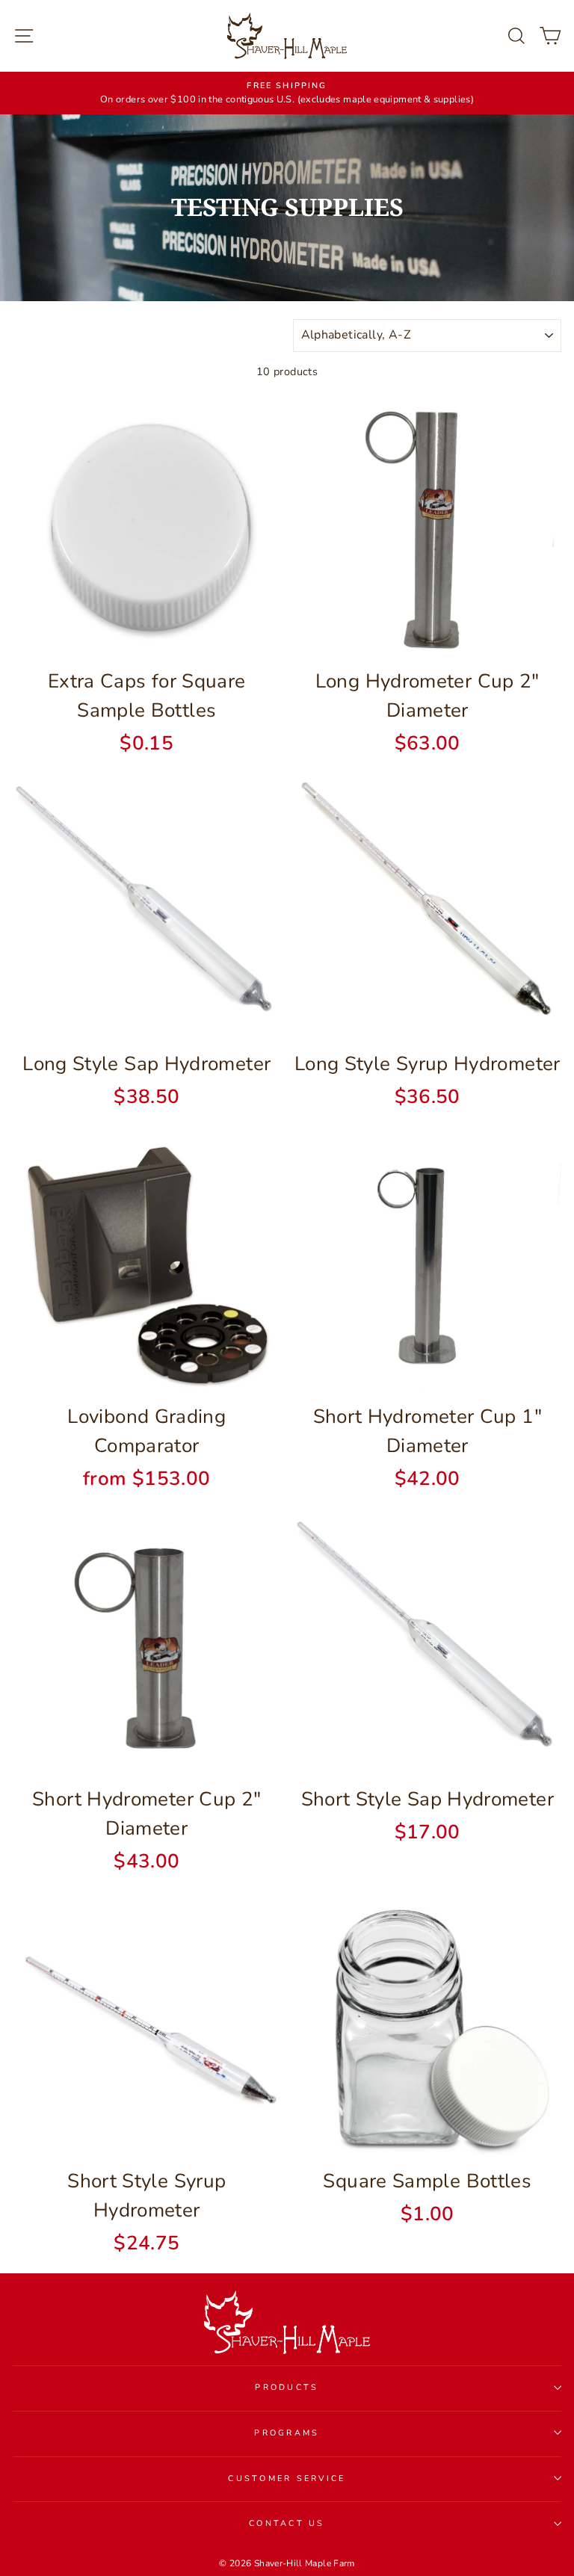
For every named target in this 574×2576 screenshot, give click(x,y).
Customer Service (287, 2478)
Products (287, 2387)
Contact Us (287, 2523)
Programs (287, 2433)
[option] (287, 93)
